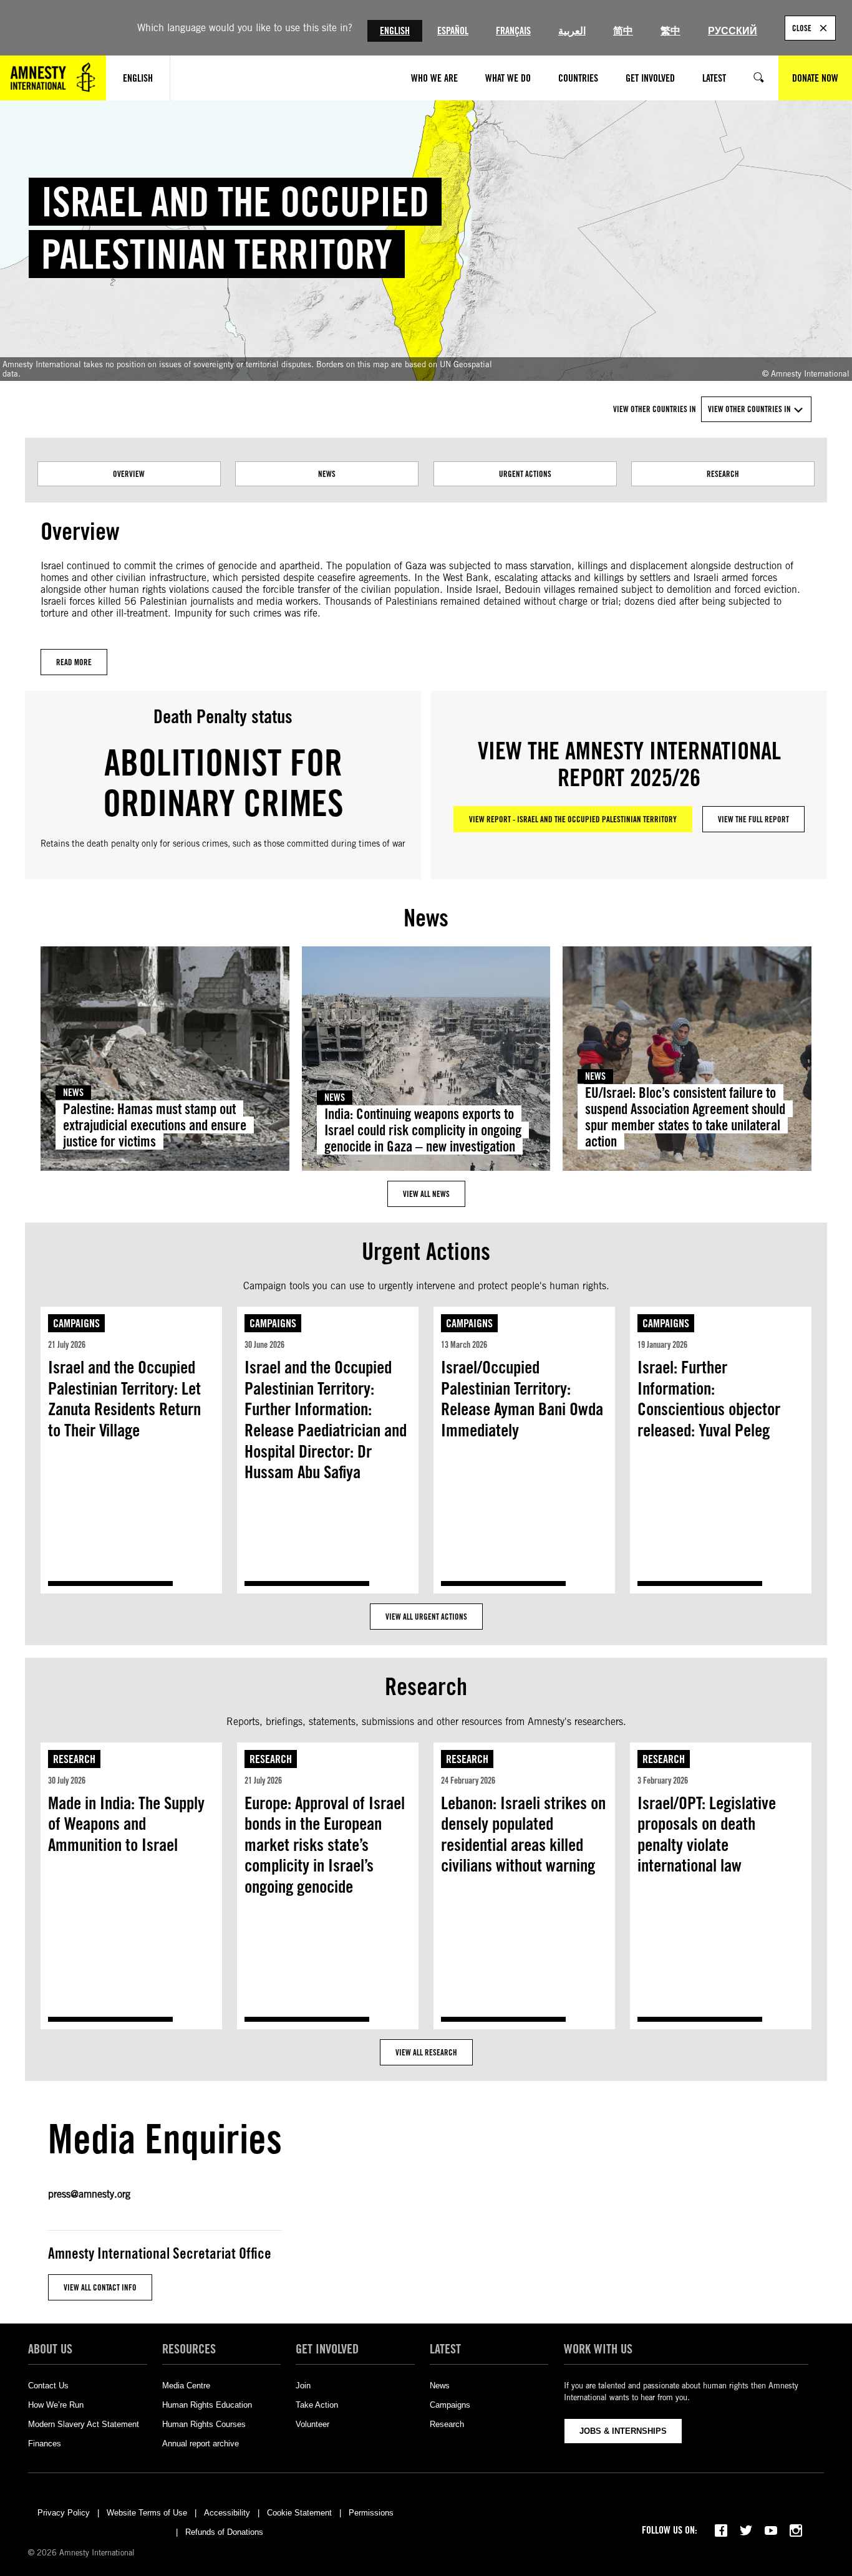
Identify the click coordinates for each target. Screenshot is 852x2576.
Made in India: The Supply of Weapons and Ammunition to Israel (126, 1824)
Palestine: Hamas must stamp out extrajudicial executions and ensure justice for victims (155, 1125)
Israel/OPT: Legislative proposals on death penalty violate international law (707, 1834)
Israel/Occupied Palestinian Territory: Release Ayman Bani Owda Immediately (522, 1399)
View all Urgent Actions (426, 1617)
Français (513, 31)
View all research (426, 2052)
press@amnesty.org (89, 2194)
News (327, 474)
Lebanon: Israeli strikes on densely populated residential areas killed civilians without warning (523, 1834)
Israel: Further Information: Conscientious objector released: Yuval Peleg (709, 1399)
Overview (129, 474)
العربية (572, 31)
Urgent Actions (525, 474)
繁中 (670, 31)
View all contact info (100, 2287)
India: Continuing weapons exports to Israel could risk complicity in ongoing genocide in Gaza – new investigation (423, 1130)
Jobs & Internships (623, 2431)
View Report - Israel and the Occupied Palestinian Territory (573, 819)
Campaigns (76, 1323)
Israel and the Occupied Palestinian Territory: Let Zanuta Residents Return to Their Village (124, 1399)
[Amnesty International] (53, 78)
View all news (426, 1194)
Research (723, 474)
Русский (733, 31)
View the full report (753, 819)
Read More (74, 662)
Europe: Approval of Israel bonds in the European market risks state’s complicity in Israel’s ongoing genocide (325, 1845)
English (395, 31)
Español (453, 31)
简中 (623, 31)
